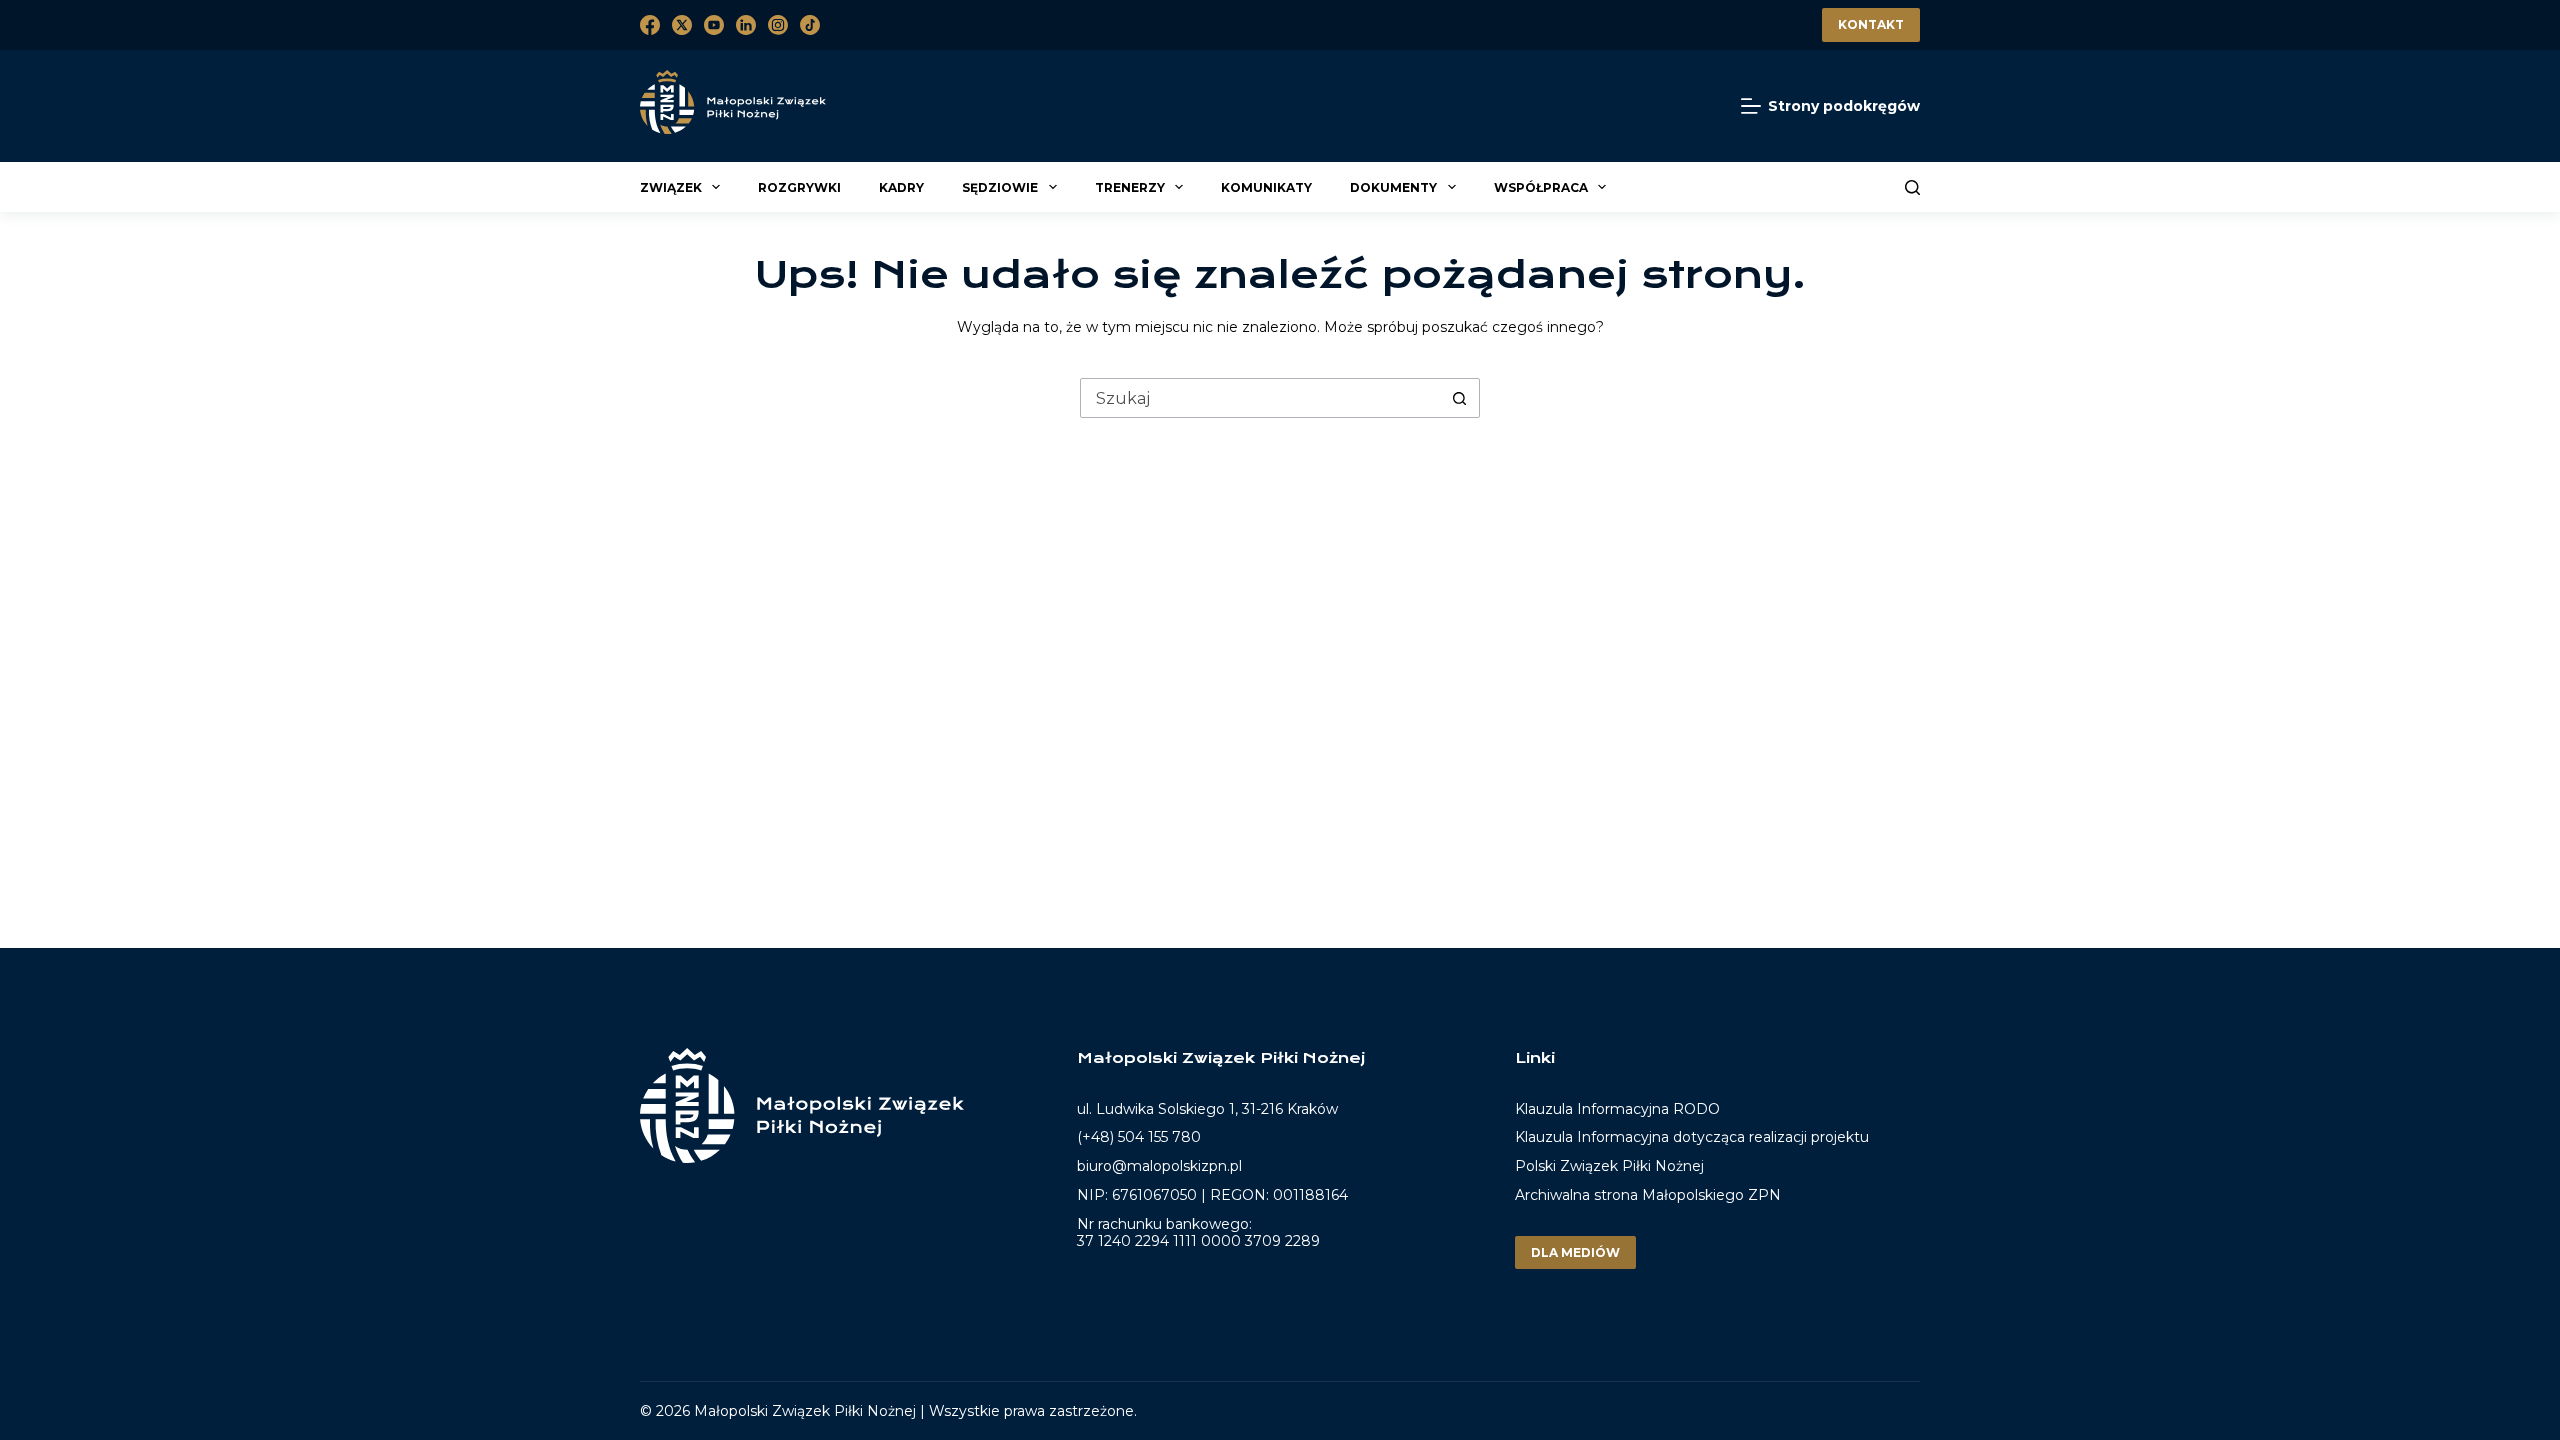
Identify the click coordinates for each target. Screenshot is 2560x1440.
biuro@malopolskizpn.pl (1159, 1166)
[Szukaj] (1912, 187)
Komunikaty (1266, 187)
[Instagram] (778, 25)
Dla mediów (1575, 1252)
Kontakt (1871, 24)
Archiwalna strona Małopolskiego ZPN (1648, 1195)
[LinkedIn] (746, 25)
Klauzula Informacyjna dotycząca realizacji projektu (1692, 1137)
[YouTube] (714, 25)
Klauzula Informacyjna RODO (1617, 1109)
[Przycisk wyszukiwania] (1459, 398)
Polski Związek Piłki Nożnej (1609, 1166)
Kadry (901, 187)
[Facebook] (650, 25)
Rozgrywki (799, 187)
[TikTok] (810, 25)
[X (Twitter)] (682, 25)
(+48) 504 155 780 (1139, 1137)
